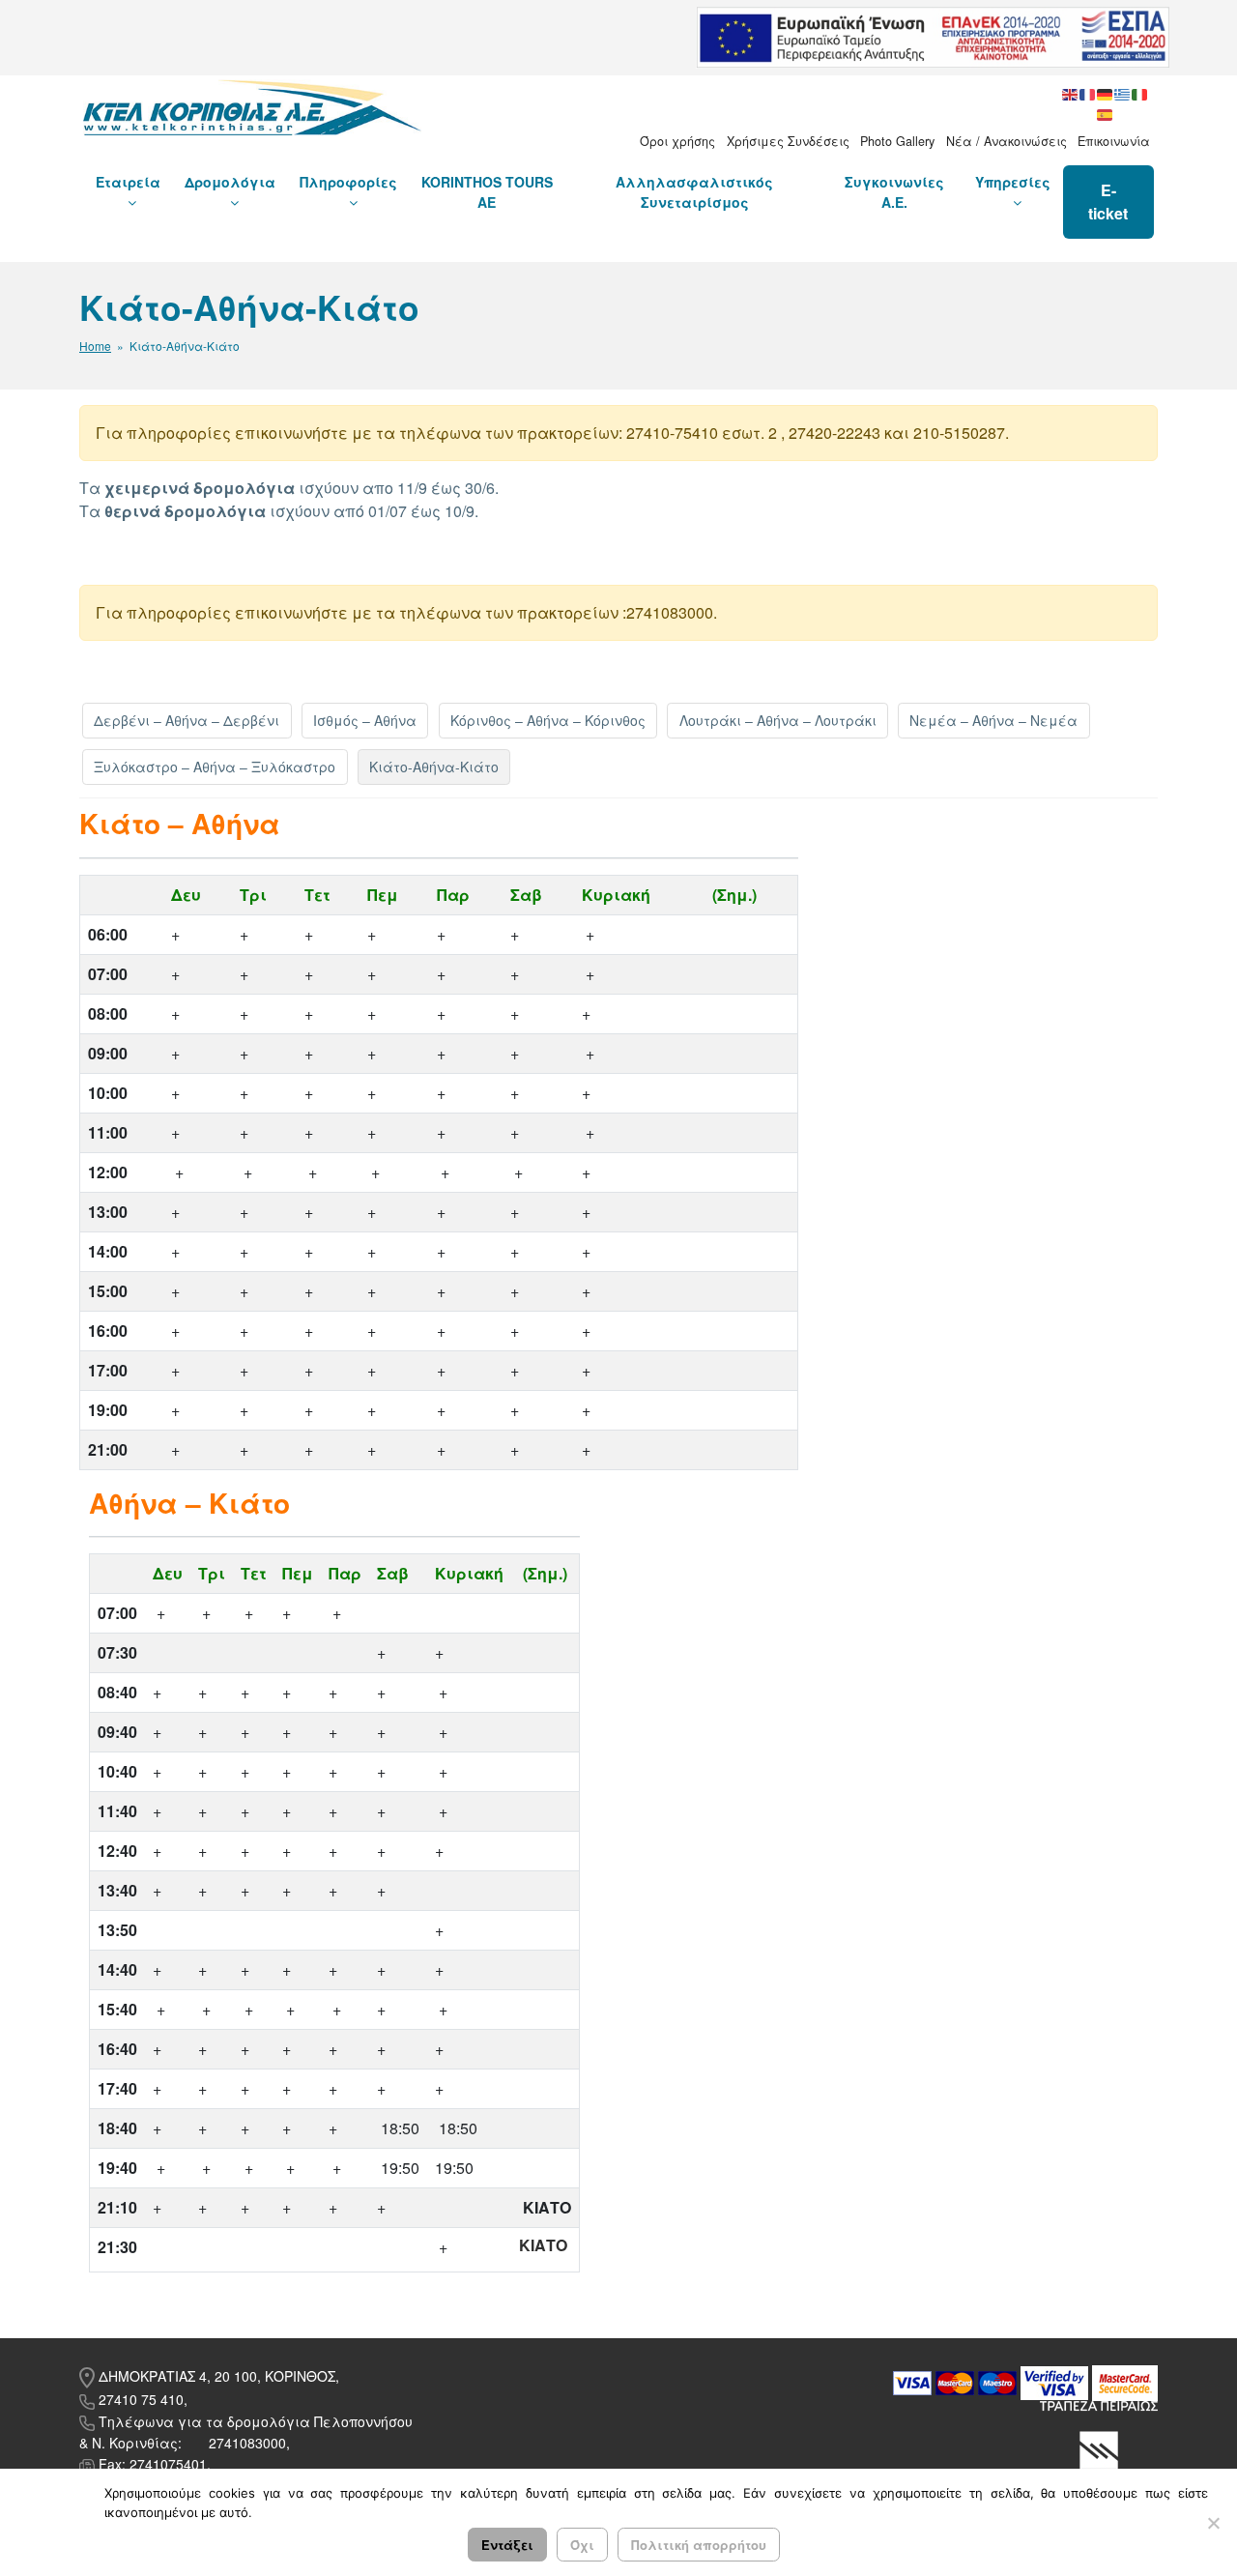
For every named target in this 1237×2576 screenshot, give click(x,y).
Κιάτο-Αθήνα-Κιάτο (434, 767)
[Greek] (1123, 93)
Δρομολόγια (230, 182)
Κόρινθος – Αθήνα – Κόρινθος (548, 720)
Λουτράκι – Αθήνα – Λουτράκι (778, 720)
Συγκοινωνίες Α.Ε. (894, 192)
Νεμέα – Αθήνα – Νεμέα (993, 720)
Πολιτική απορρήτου (699, 2545)
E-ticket (1108, 202)
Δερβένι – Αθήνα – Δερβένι (187, 720)
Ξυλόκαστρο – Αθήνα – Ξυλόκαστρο (215, 767)
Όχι (582, 2545)
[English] (1071, 93)
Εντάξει (507, 2545)
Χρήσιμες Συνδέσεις (788, 141)
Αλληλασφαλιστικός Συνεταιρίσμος (694, 192)
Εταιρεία (128, 182)
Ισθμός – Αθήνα (365, 720)
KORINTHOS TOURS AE (487, 192)
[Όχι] (1213, 2523)
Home (95, 346)
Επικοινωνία (1114, 141)
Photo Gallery (897, 141)
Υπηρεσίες (1013, 182)
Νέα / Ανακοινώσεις (1007, 141)
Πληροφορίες (348, 182)
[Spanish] (1106, 113)
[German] (1106, 93)
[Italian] (1140, 93)
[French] (1088, 93)
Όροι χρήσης (677, 141)
